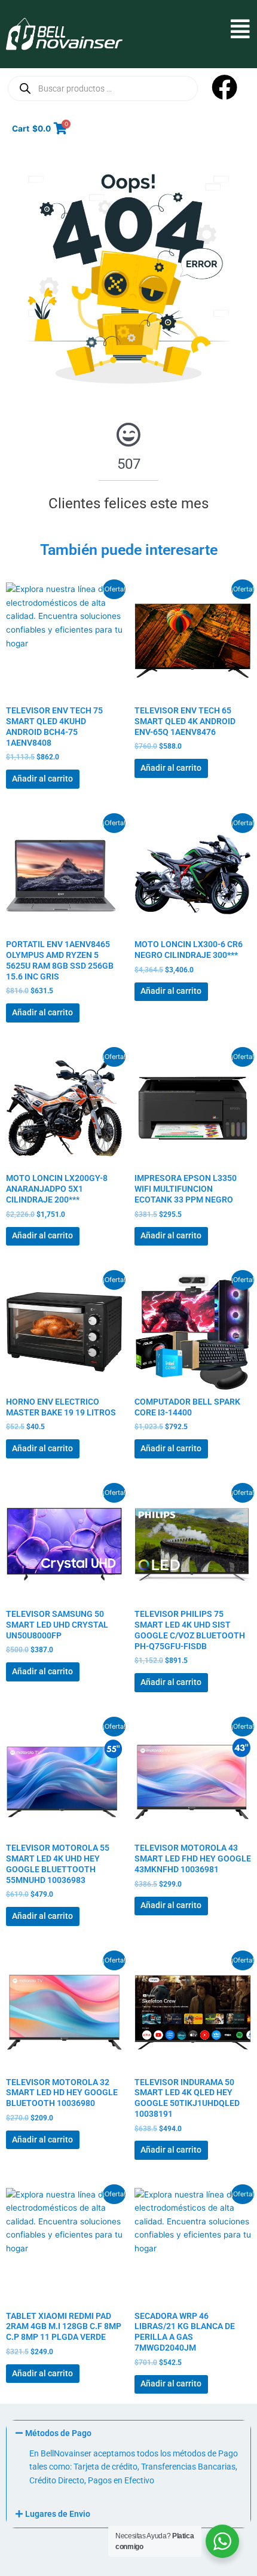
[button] (186, 29)
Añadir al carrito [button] (42, 779)
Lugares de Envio (58, 2514)
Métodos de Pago (58, 2433)
